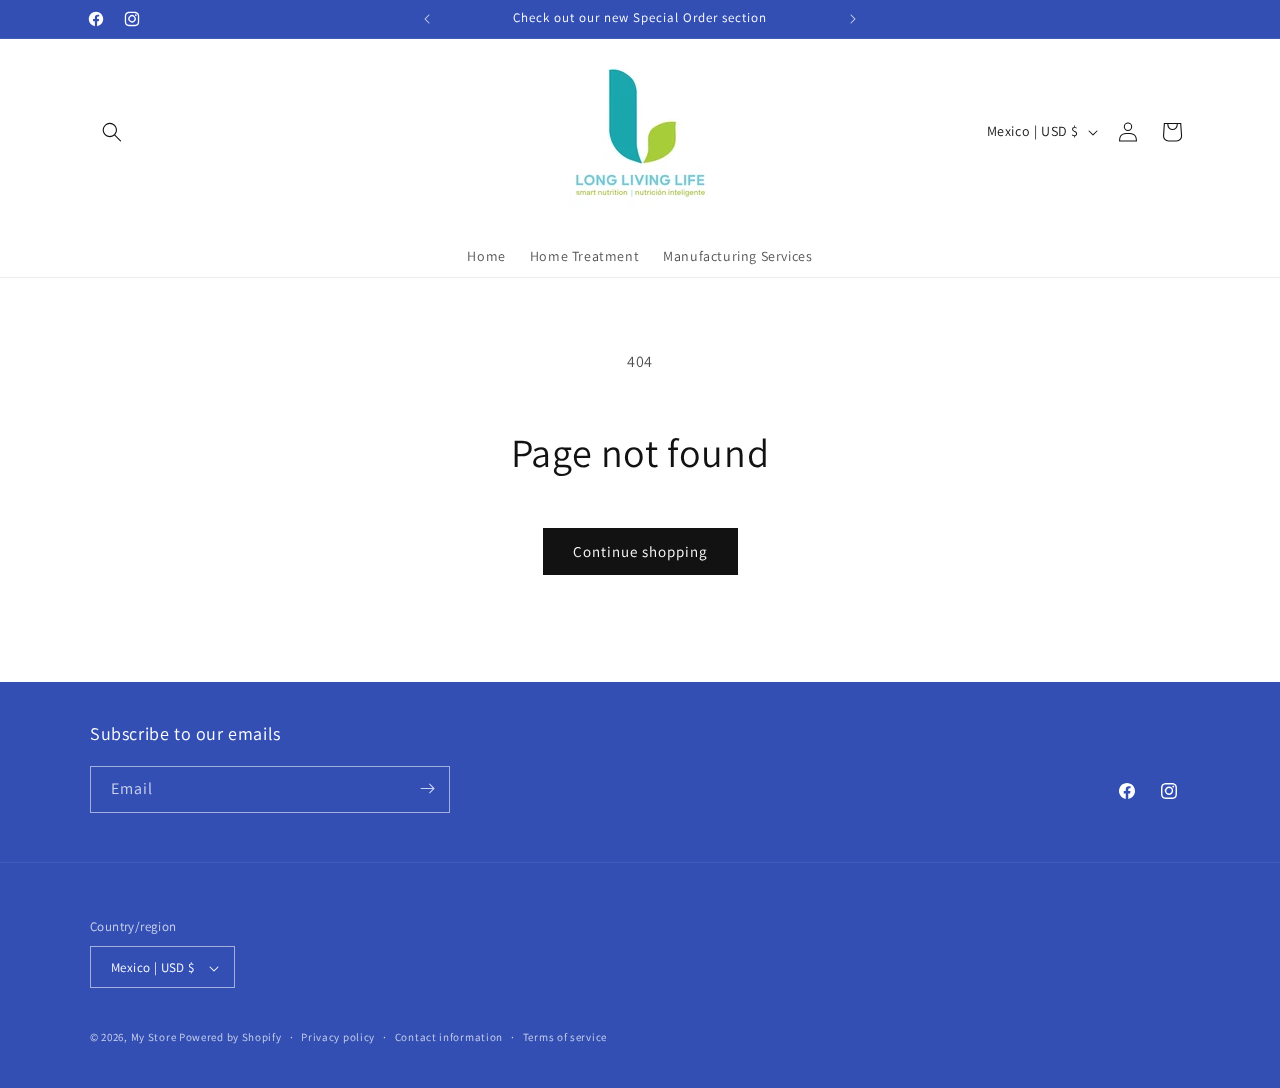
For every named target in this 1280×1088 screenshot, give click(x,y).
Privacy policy (338, 1037)
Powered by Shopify (230, 1038)
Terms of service (565, 1037)
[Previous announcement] (427, 19)
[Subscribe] (427, 788)
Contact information (449, 1037)
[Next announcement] (853, 19)
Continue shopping (640, 551)
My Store (154, 1038)
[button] (112, 132)
